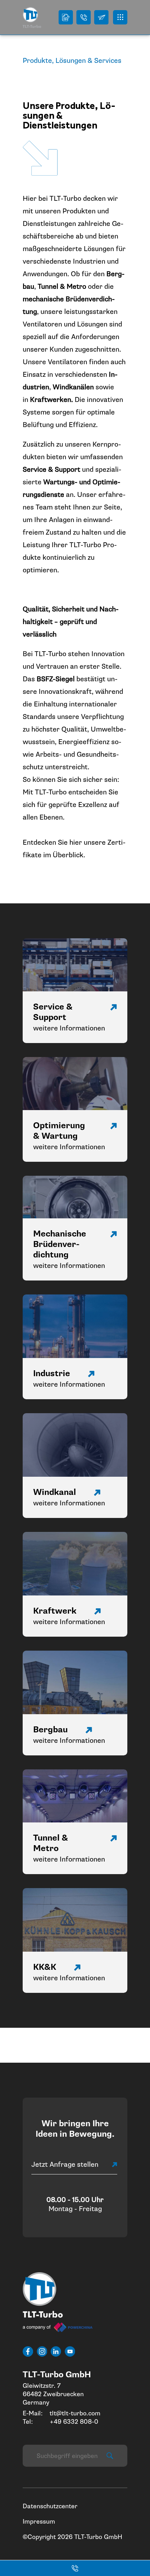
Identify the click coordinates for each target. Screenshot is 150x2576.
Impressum (39, 2522)
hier (77, 842)
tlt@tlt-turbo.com (75, 2413)
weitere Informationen (69, 1028)
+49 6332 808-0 (74, 2422)
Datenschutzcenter (50, 2506)
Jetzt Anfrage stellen (65, 2165)
